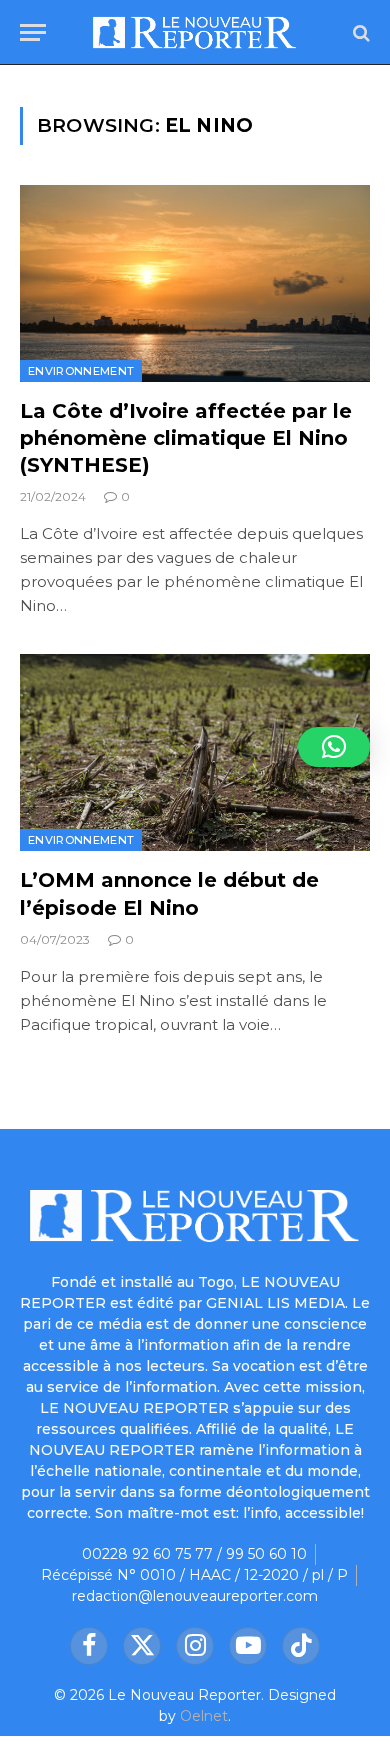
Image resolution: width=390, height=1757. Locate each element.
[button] (334, 747)
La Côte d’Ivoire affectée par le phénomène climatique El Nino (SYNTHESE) (186, 438)
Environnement (81, 371)
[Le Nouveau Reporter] (194, 32)
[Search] (359, 32)
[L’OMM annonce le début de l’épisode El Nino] (195, 752)
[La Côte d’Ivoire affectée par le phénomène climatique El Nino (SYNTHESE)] (195, 283)
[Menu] (33, 32)
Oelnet (204, 1716)
